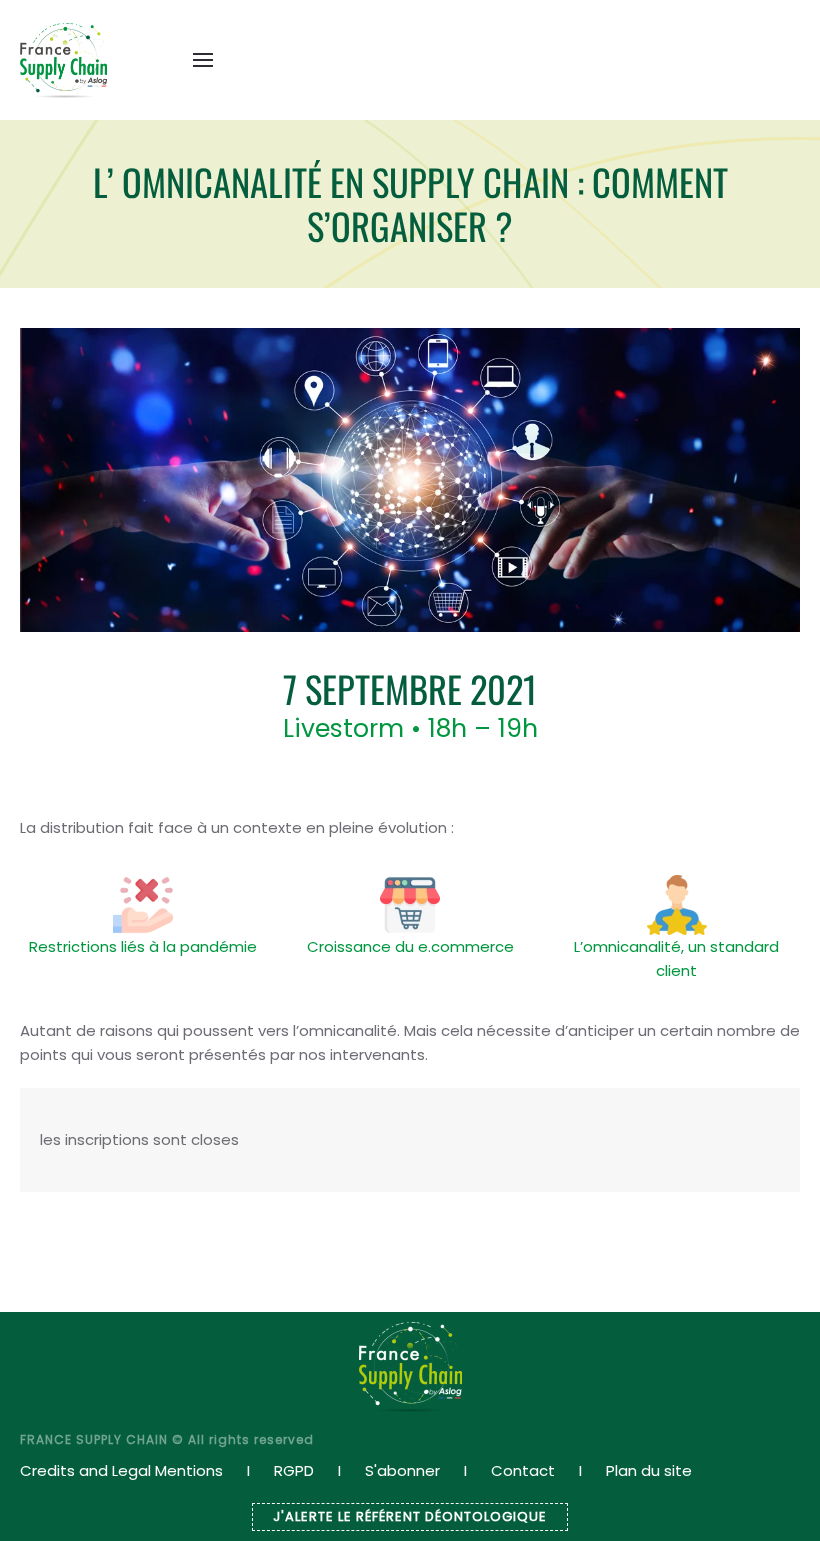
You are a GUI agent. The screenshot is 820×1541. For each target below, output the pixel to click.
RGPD (294, 1470)
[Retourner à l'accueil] (63, 60)
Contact (523, 1470)
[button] (203, 60)
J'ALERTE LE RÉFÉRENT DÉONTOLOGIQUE (410, 1516)
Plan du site (649, 1470)
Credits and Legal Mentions (121, 1470)
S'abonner (402, 1470)
